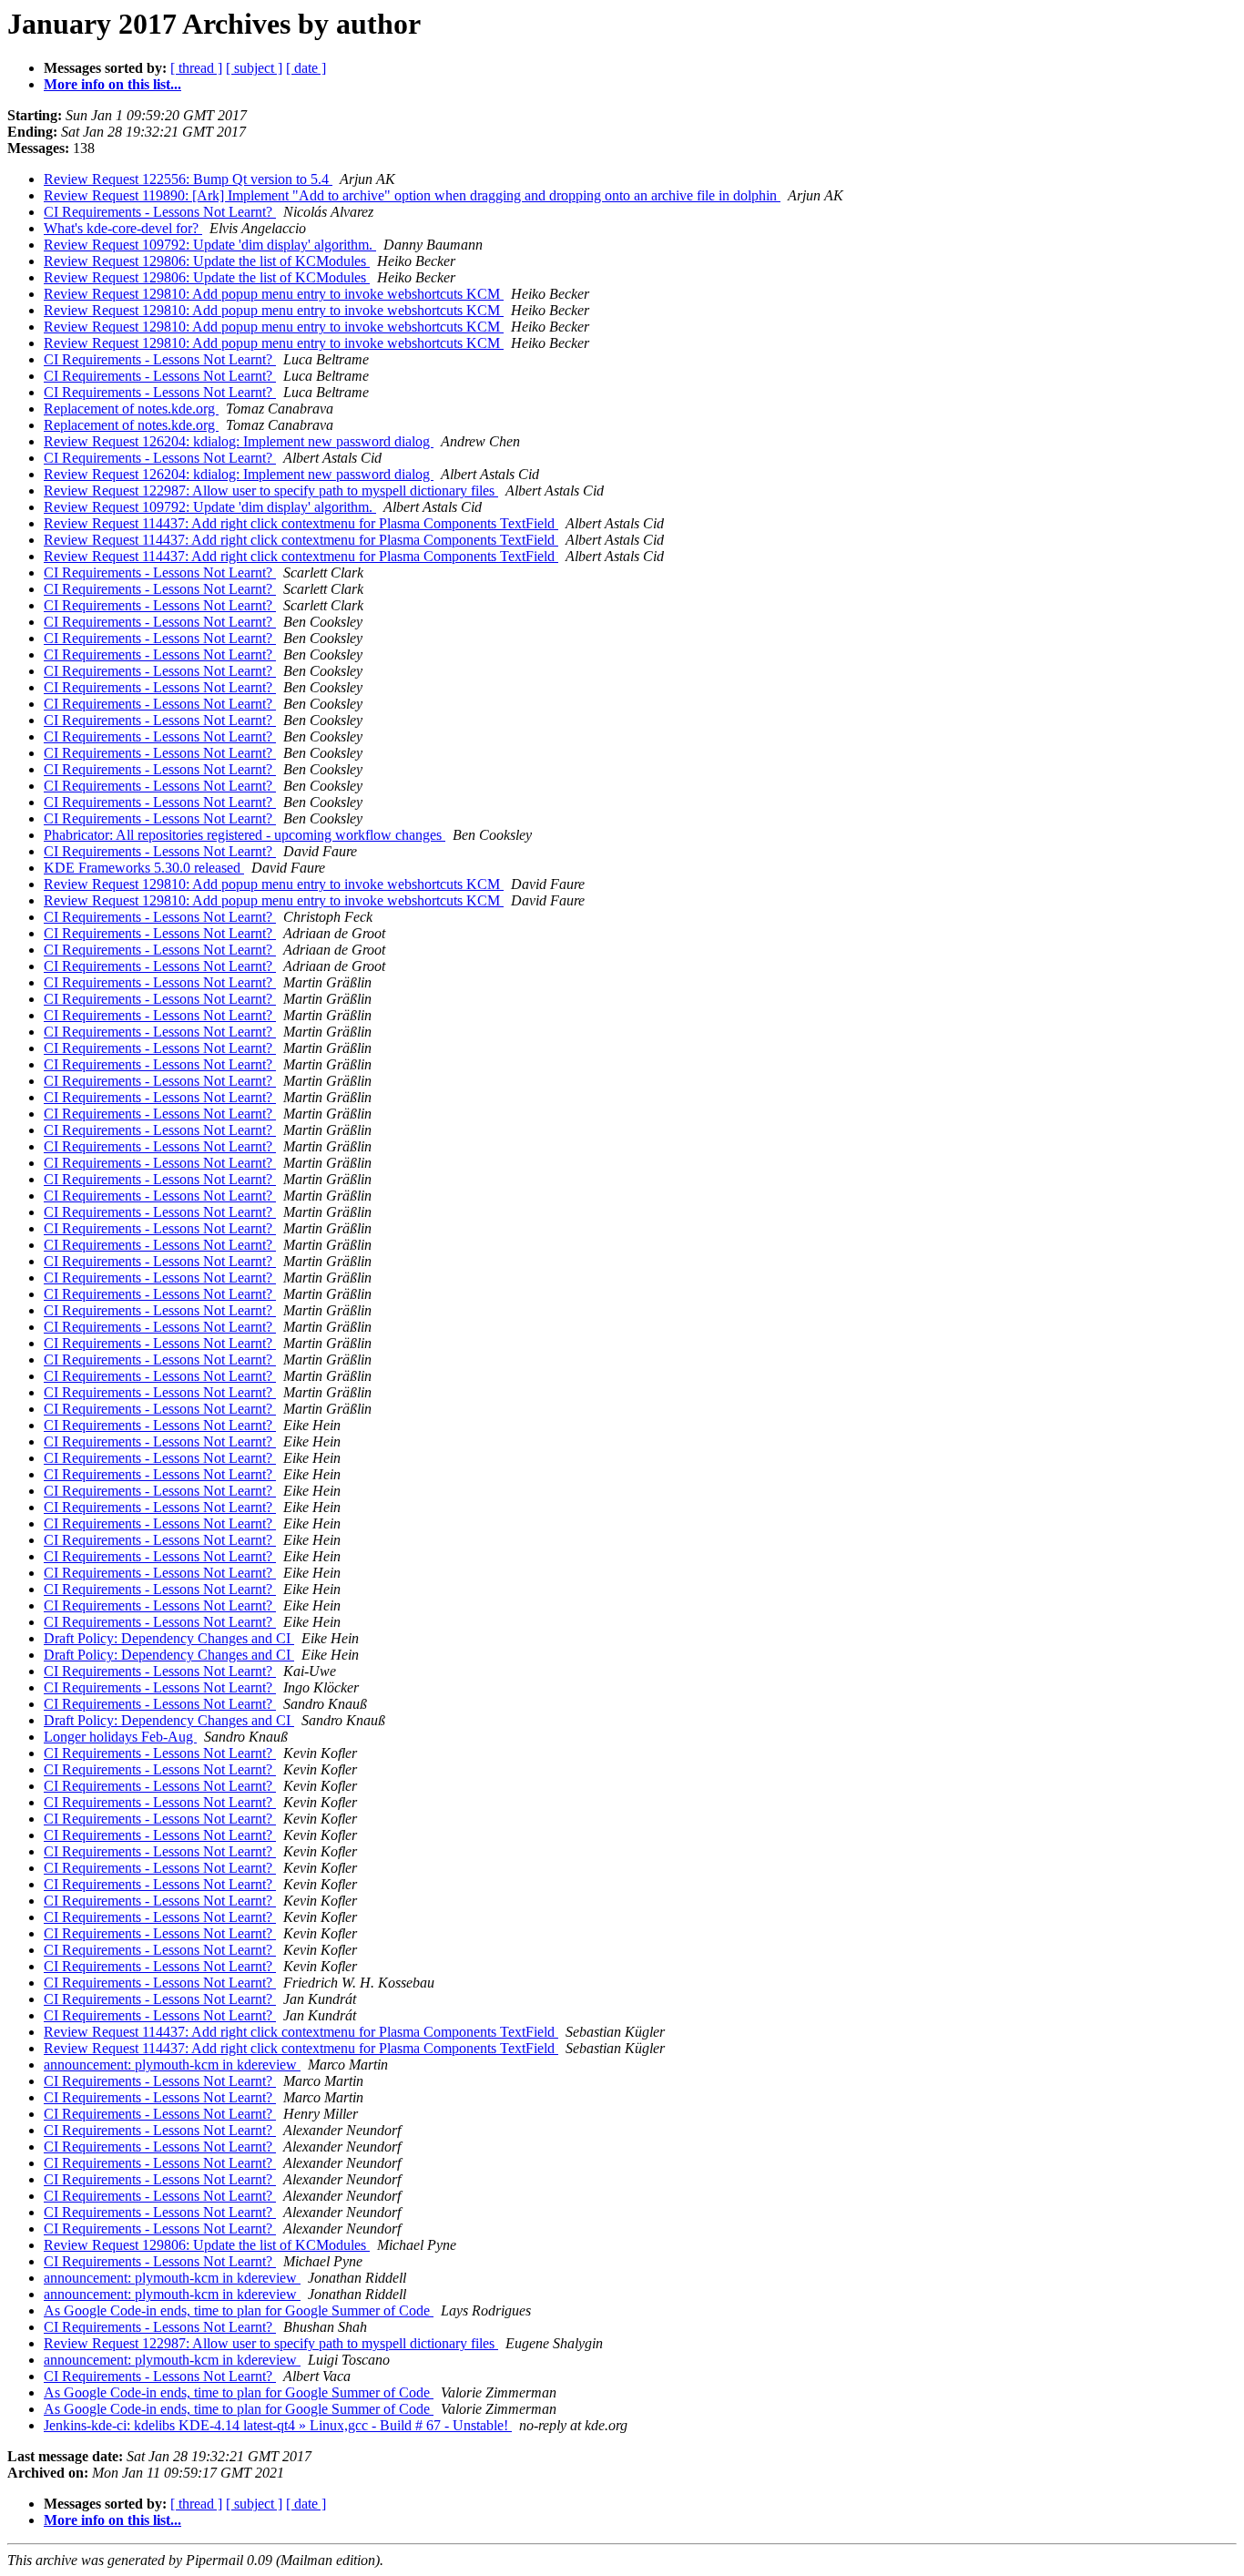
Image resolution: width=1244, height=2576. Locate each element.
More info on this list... (112, 84)
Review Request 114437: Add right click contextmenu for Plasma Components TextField (301, 523)
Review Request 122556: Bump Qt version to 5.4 (188, 179)
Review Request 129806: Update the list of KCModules (207, 261)
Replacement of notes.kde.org (131, 409)
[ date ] (306, 68)
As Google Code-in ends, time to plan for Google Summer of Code (239, 2310)
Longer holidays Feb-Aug (120, 1737)
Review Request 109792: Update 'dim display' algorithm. (210, 245)
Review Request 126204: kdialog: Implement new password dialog (239, 441)
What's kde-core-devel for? (123, 228)
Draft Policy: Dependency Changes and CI (169, 1638)
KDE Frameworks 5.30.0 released (144, 868)
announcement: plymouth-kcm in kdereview (172, 2065)
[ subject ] (254, 68)
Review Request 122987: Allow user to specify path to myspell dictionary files (271, 491)
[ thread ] (196, 68)
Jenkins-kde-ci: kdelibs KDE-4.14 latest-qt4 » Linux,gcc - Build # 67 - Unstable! (278, 2425)
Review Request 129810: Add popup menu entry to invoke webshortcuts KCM (274, 294)
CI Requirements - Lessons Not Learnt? (160, 212)
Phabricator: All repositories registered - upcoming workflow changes (245, 835)
